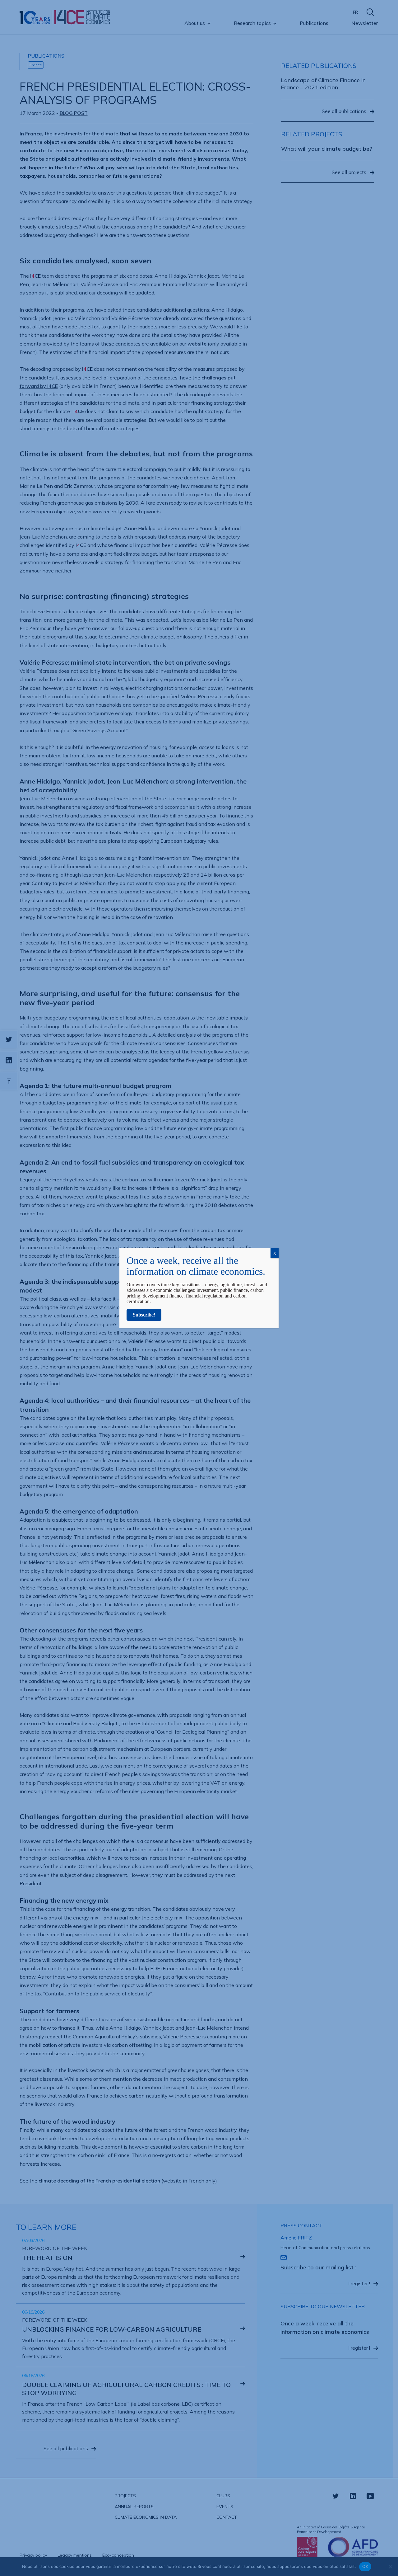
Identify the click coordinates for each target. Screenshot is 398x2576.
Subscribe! (144, 1315)
